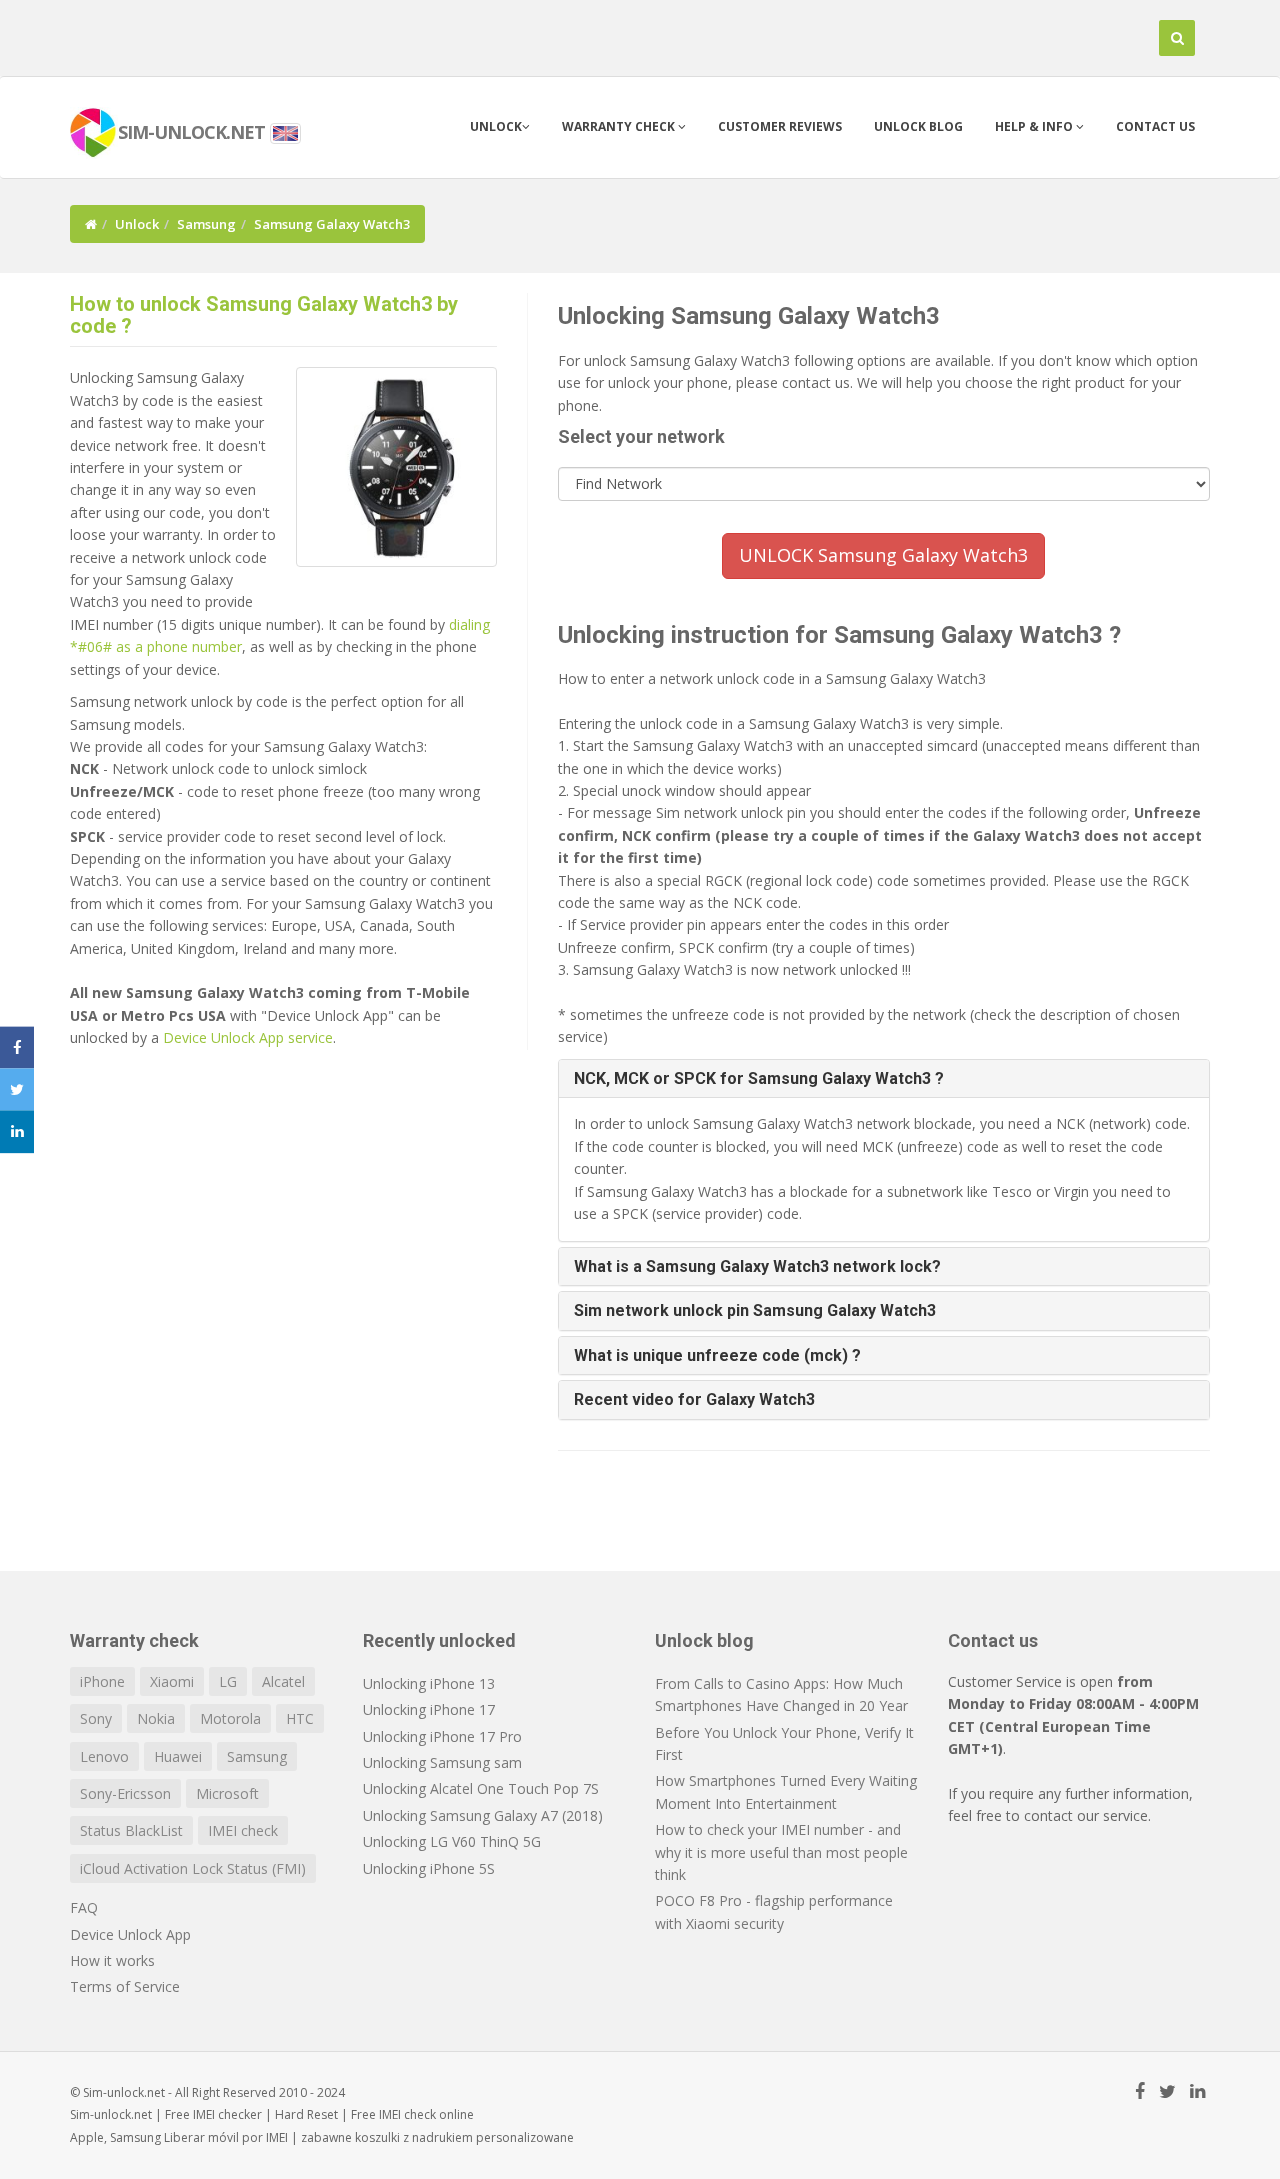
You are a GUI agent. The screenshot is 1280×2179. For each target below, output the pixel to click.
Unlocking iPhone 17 (429, 1709)
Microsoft (227, 1793)
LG (228, 1681)
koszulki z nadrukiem (414, 2137)
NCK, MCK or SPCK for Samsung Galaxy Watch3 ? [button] (759, 1078)
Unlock (496, 126)
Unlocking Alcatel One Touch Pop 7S (481, 1788)
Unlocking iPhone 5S (429, 1868)
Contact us (1155, 126)
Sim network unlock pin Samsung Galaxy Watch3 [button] (755, 1310)
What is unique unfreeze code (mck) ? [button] (717, 1355)
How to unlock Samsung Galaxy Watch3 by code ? (264, 315)
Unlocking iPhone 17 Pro (442, 1736)
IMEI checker (227, 2114)
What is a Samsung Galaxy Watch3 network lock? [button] (757, 1266)
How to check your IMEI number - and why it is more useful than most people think (781, 1852)
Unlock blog (918, 126)
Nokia (156, 1718)
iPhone (102, 1681)
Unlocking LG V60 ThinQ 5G (452, 1841)
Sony (96, 1718)
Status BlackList (131, 1830)
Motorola (230, 1718)
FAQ (84, 1907)
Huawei (178, 1756)
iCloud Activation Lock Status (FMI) (193, 1868)
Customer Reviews (780, 126)
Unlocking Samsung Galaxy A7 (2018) (483, 1815)
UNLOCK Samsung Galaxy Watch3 (883, 555)
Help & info (1035, 126)
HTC (300, 1718)
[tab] (884, 1079)
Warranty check (620, 126)
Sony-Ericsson (125, 1793)
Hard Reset (306, 2114)
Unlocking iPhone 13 (429, 1683)
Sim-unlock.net (111, 2114)
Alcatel (283, 1681)
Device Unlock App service (248, 1037)
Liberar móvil (201, 2137)
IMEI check (243, 1830)
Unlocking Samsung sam (442, 1762)
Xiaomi (172, 1681)
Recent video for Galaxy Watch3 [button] (694, 1399)
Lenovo (104, 1756)
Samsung (206, 224)
